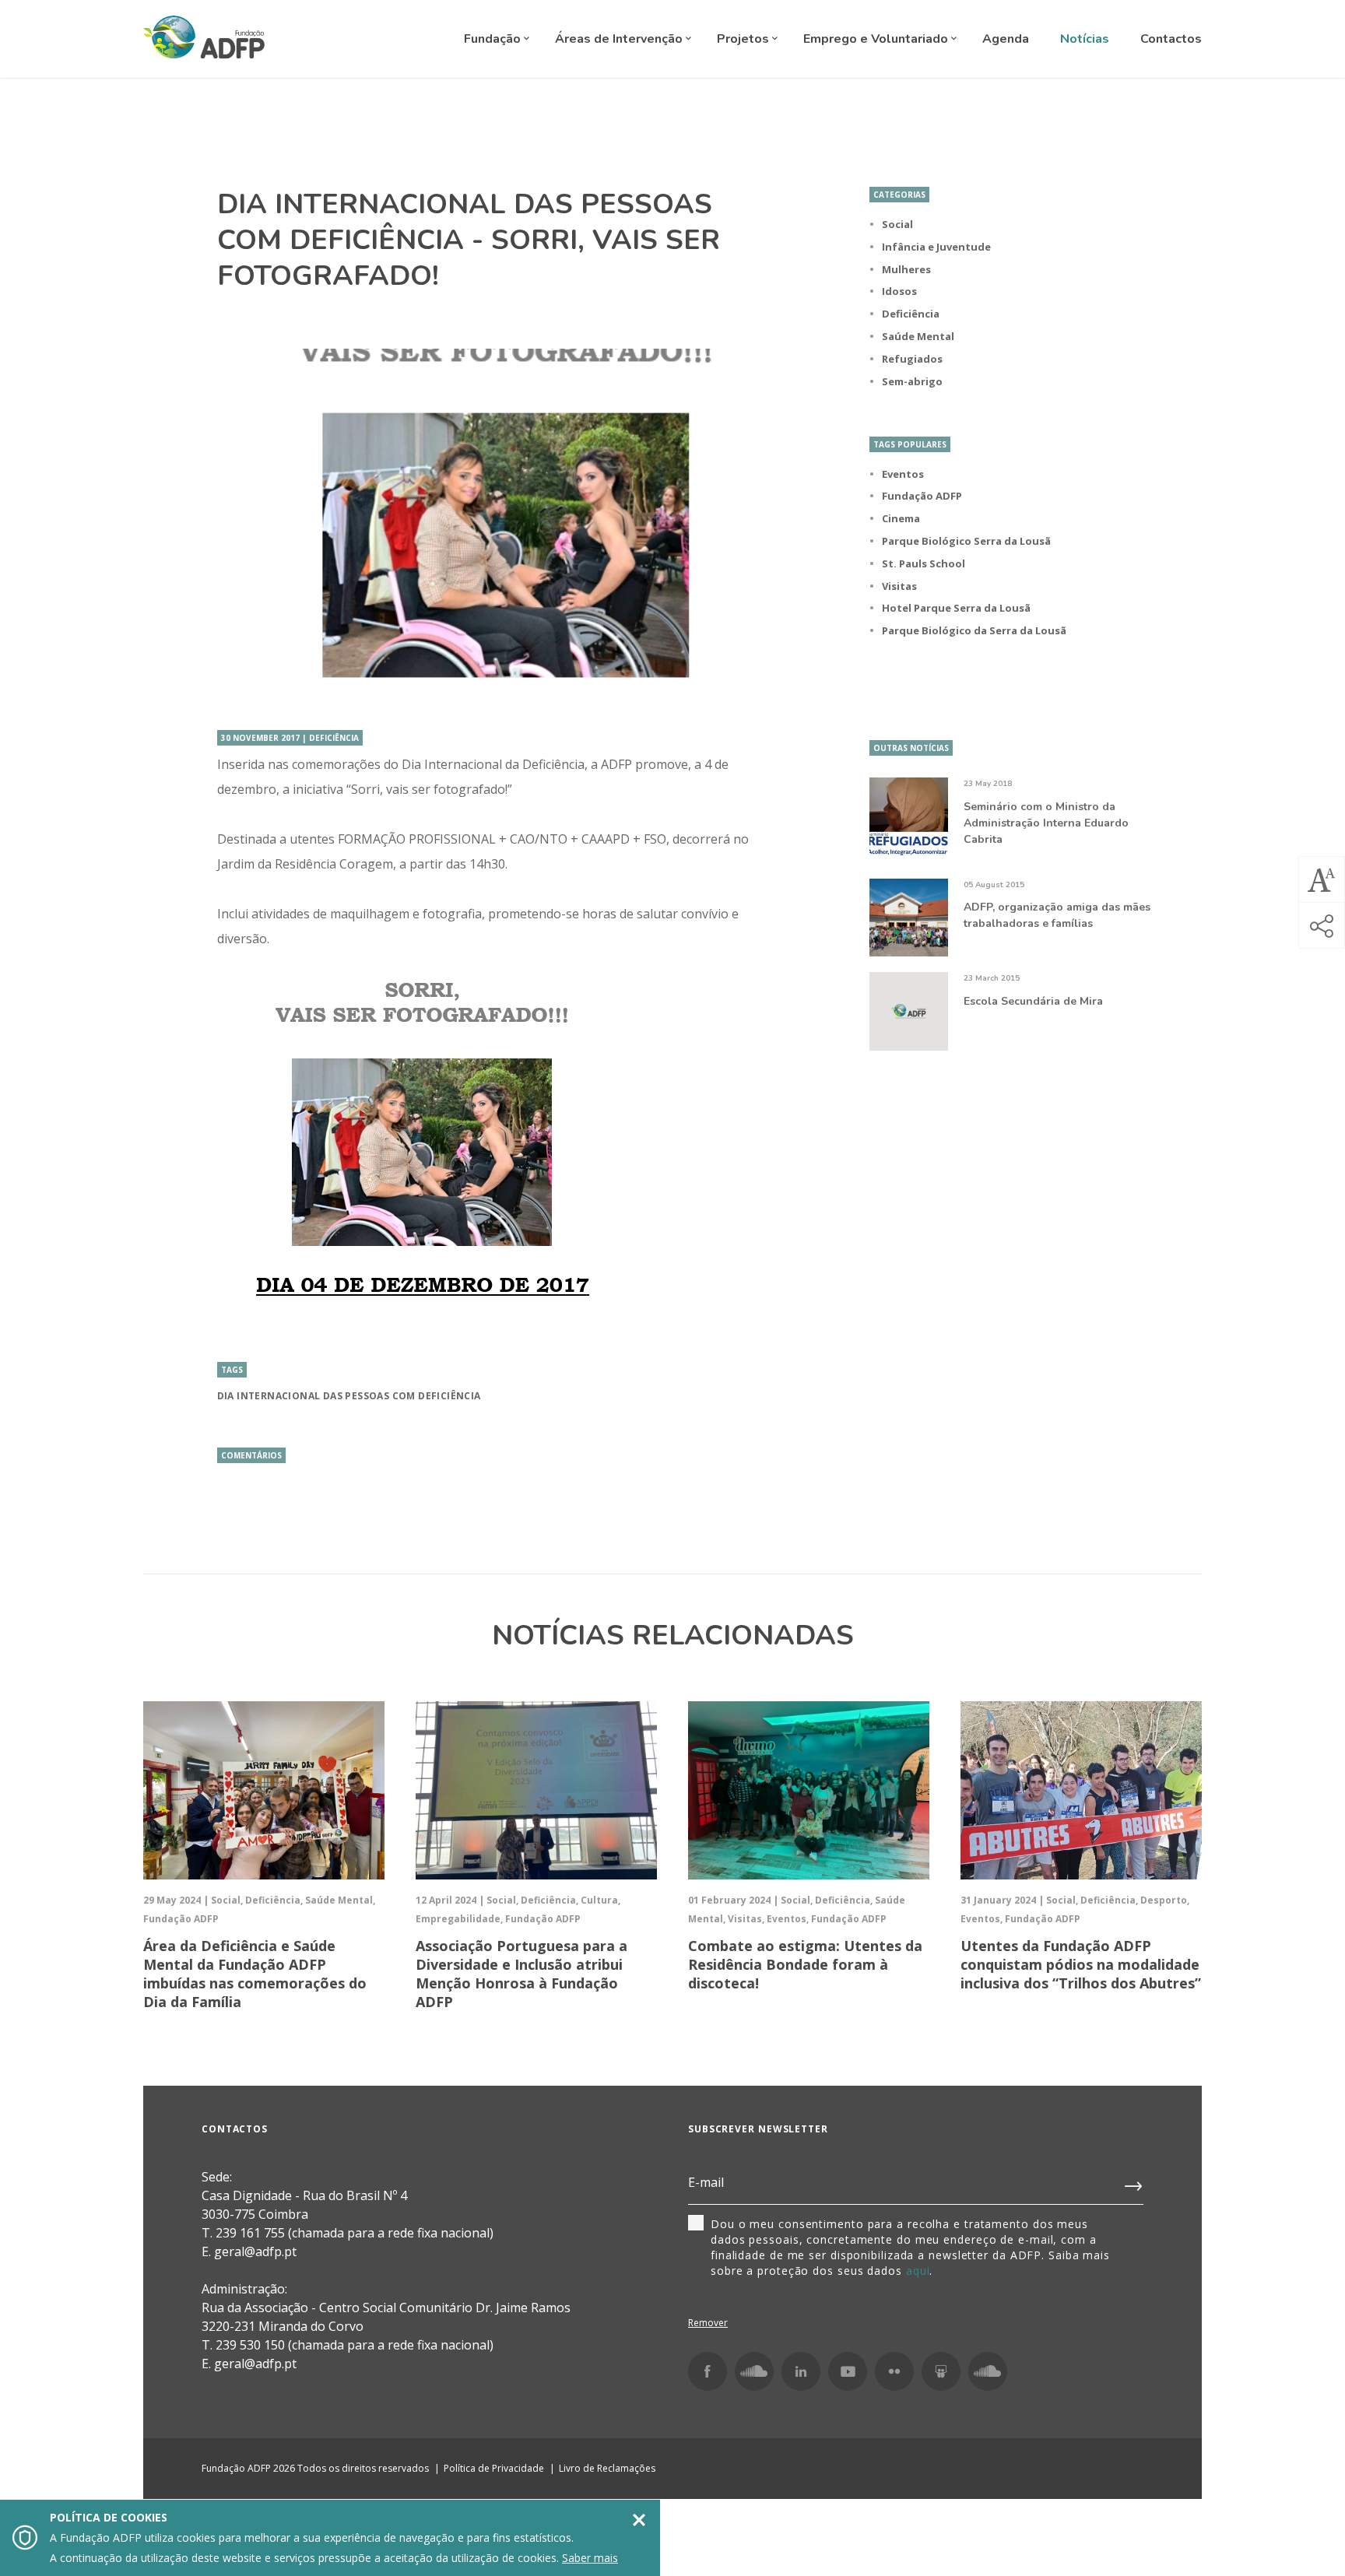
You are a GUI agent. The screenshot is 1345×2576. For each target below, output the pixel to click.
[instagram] (754, 2371)
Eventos (903, 474)
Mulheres (906, 269)
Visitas (899, 586)
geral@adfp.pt (255, 2364)
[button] (1322, 879)
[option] (496, 524)
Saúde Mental (918, 336)
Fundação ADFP (922, 496)
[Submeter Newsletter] (1134, 2183)
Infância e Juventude (936, 247)
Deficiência (911, 314)
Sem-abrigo (912, 381)
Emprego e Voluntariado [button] (877, 39)
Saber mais (590, 2558)
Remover (708, 2323)
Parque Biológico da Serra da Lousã (974, 630)
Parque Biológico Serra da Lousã (966, 541)
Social (897, 224)
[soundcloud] (988, 2371)
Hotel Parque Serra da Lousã (956, 608)
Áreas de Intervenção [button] (620, 39)
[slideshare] (941, 2371)
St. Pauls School (924, 563)
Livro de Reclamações (607, 2468)
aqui (918, 2271)
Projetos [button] (744, 39)
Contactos (1171, 39)
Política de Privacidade (494, 2468)
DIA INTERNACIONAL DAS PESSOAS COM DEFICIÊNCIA (349, 1396)
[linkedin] (801, 2371)
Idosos (899, 291)
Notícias (1085, 39)
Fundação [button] (494, 39)
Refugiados (912, 359)
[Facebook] (708, 2371)
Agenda (1006, 39)
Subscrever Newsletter (758, 2129)
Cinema (901, 518)
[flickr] (894, 2371)
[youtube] (848, 2371)
